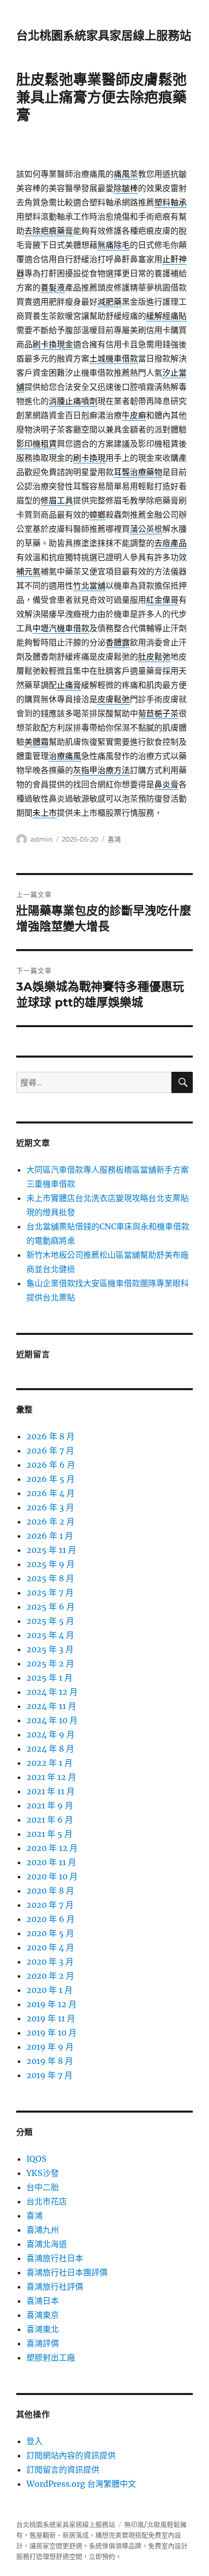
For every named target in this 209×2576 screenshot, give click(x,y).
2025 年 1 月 (49, 1678)
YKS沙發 (43, 2173)
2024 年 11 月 (51, 1706)
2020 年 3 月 (50, 1962)
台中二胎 (43, 2187)
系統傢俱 (102, 2546)
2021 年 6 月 (50, 1820)
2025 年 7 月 (50, 1592)
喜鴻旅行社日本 (55, 2258)
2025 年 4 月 (50, 1635)
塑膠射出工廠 (51, 2357)
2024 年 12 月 (52, 1692)
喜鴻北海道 (47, 2244)
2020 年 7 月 (50, 1905)
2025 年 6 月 (50, 1607)
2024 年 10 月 (52, 1720)
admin (42, 839)
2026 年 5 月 (50, 1479)
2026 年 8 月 (50, 1436)
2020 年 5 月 (50, 1933)
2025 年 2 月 (50, 1663)
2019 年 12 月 (51, 2004)
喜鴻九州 (43, 2230)
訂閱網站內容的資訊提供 (71, 2455)
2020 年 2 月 (50, 1976)
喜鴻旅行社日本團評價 (67, 2272)
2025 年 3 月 (50, 1649)
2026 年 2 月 (50, 1521)
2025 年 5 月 (50, 1621)
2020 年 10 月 (52, 1876)
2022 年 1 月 (49, 1763)
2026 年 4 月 (50, 1493)
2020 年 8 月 (50, 1891)
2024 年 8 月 (50, 1749)
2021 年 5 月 (49, 1834)
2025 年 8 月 (50, 1578)
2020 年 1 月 (49, 1990)
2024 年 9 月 (50, 1734)
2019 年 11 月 (51, 2018)
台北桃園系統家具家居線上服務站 (104, 35)
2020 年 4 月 (50, 1947)
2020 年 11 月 (51, 1862)
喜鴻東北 (43, 2329)
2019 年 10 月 (51, 2033)
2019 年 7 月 (49, 2075)
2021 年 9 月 (50, 1805)
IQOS (37, 2159)
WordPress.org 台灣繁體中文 (81, 2484)
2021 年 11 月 (50, 1791)
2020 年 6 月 (50, 1919)
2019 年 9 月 (50, 2047)
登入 (34, 2441)
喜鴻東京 (43, 2315)
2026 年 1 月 (50, 1536)
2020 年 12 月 (52, 1848)
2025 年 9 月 (50, 1564)
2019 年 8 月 (50, 2061)
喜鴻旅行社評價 (55, 2287)
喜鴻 (114, 839)
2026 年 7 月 (50, 1450)
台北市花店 (47, 2201)
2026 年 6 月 (51, 1465)
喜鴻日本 (43, 2301)
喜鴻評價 (43, 2343)
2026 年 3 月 (50, 1507)
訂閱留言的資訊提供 (63, 2470)
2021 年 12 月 (51, 1777)
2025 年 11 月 (51, 1550)
